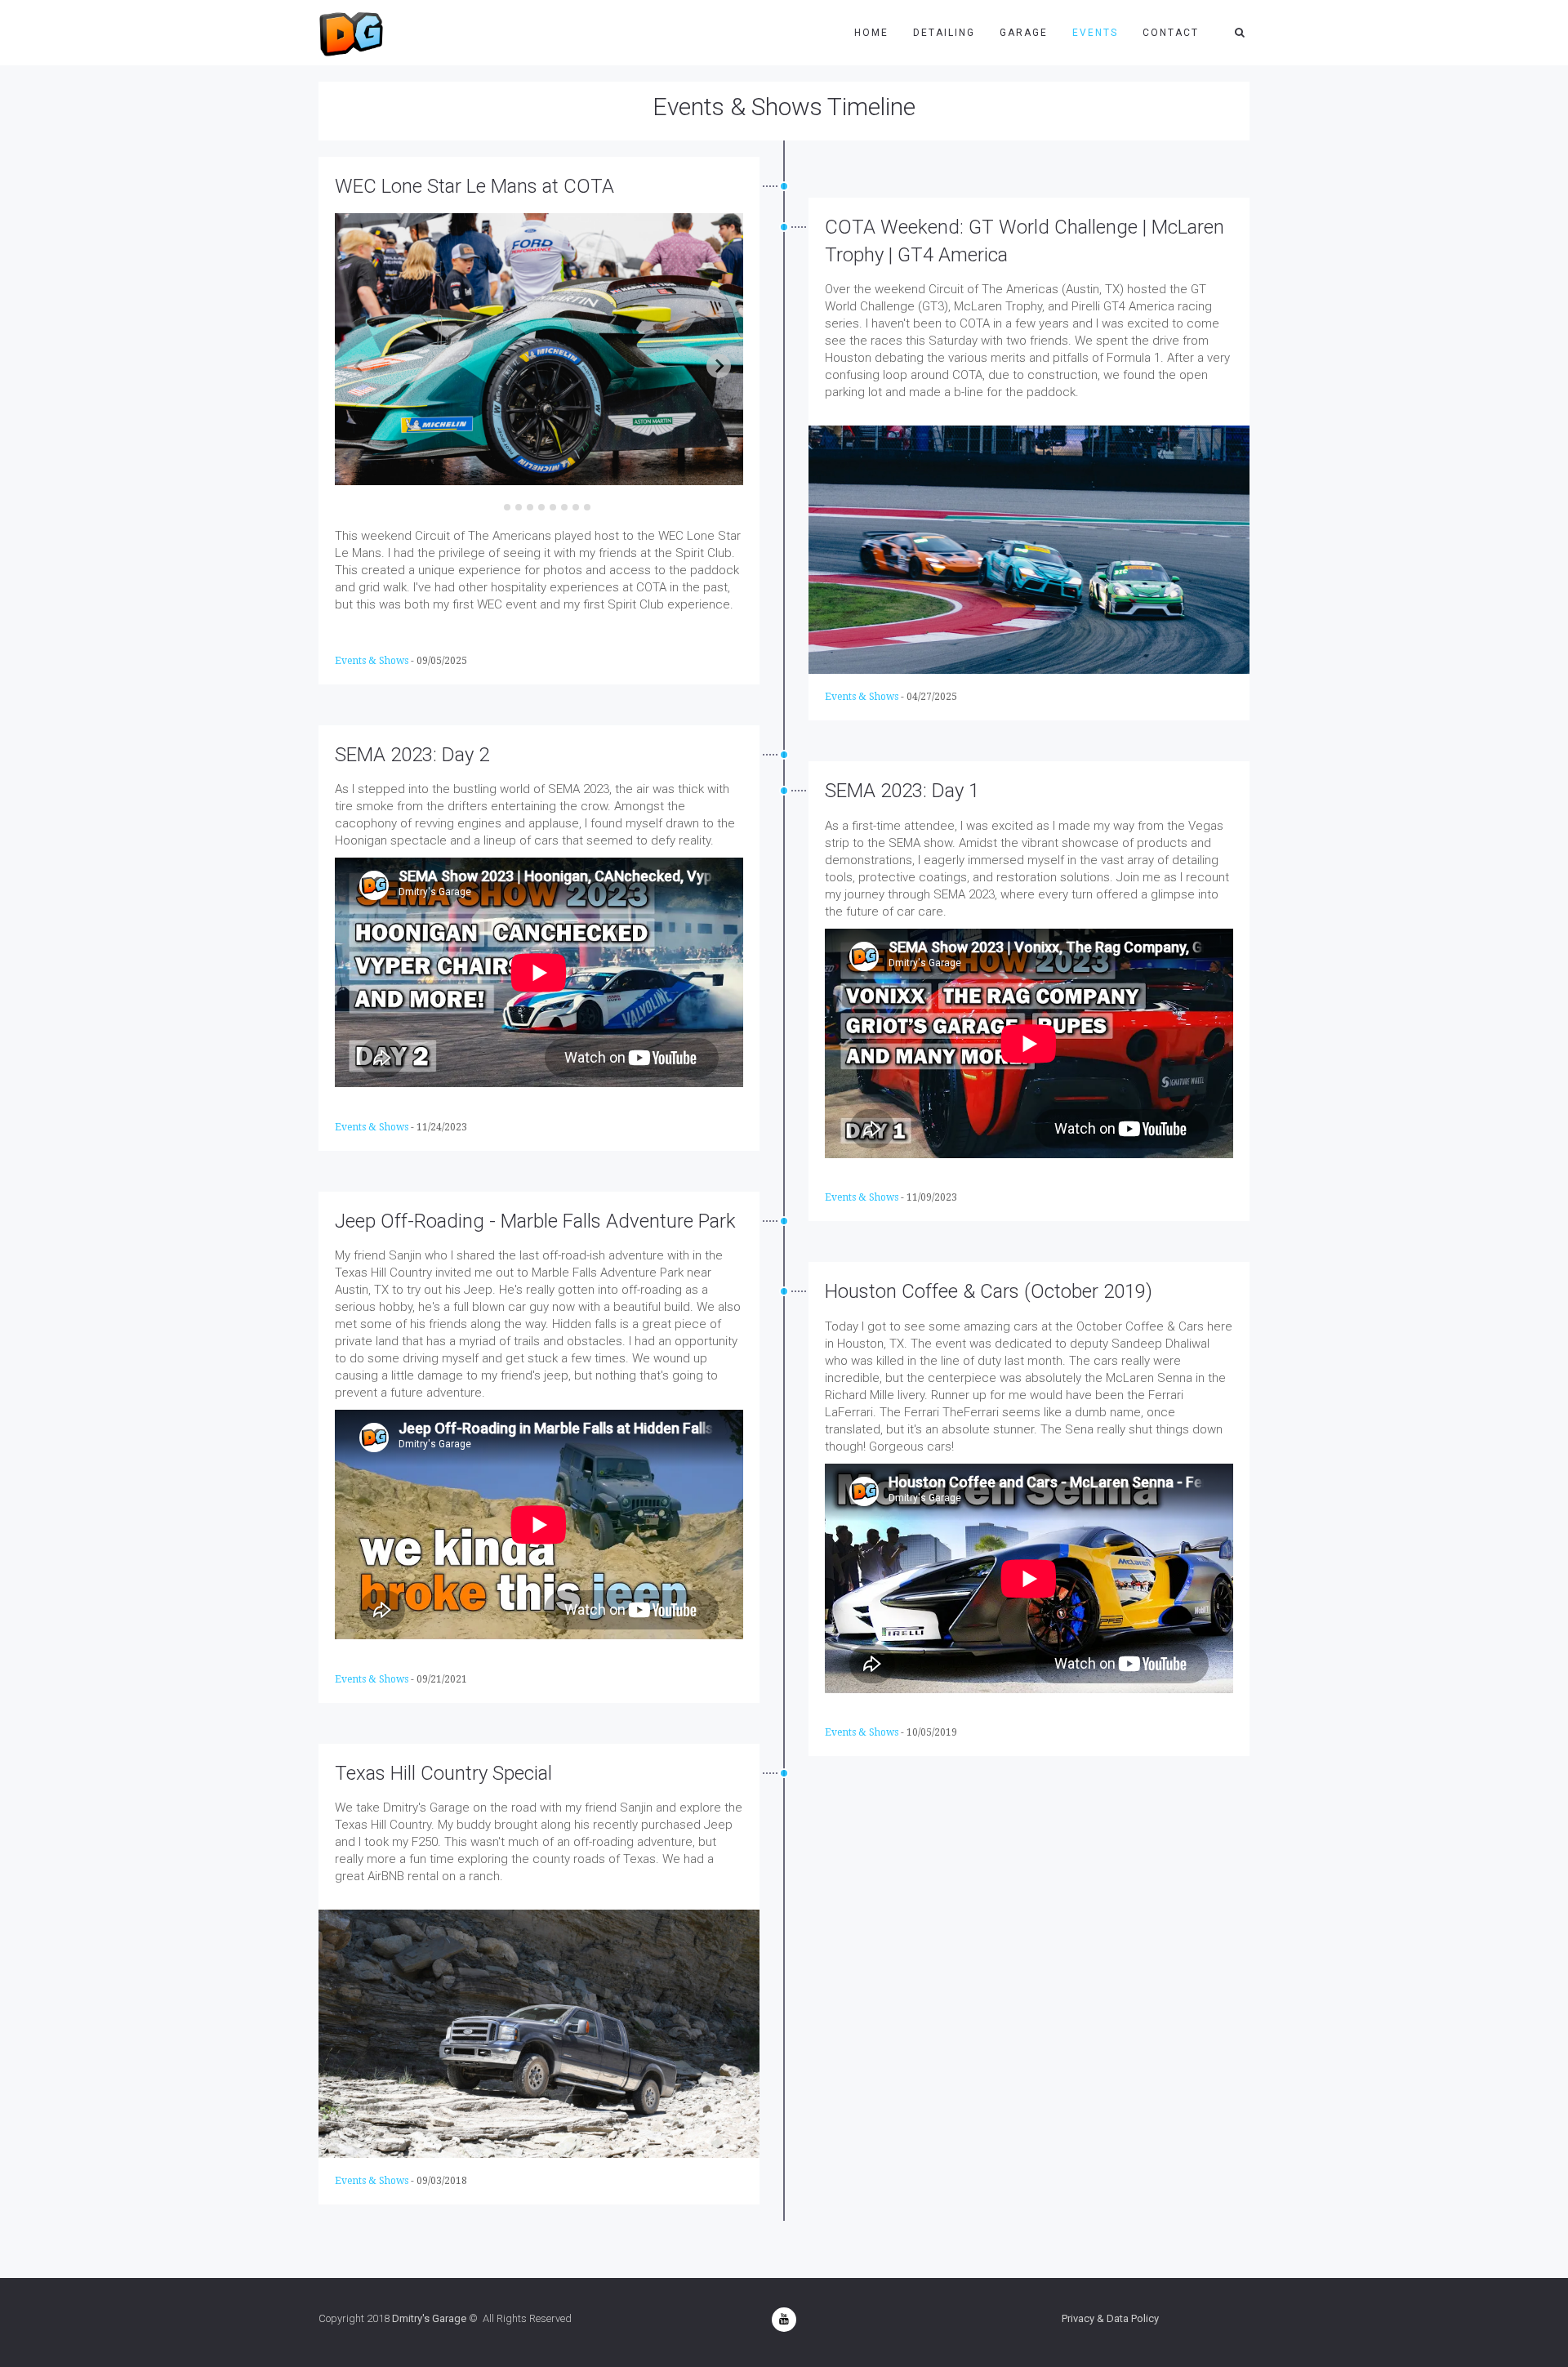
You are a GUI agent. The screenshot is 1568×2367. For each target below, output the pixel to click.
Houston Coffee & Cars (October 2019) (989, 1291)
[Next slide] (719, 366)
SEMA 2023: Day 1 (902, 791)
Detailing (944, 33)
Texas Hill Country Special (443, 1773)
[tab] (495, 507)
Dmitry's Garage (429, 2318)
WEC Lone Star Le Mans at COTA (474, 186)
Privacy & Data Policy (1110, 2318)
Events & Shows (372, 661)
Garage (1024, 33)
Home (871, 33)
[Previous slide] (359, 366)
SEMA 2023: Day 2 (412, 755)
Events (1095, 33)
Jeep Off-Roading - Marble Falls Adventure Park (535, 1221)
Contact (1171, 33)
